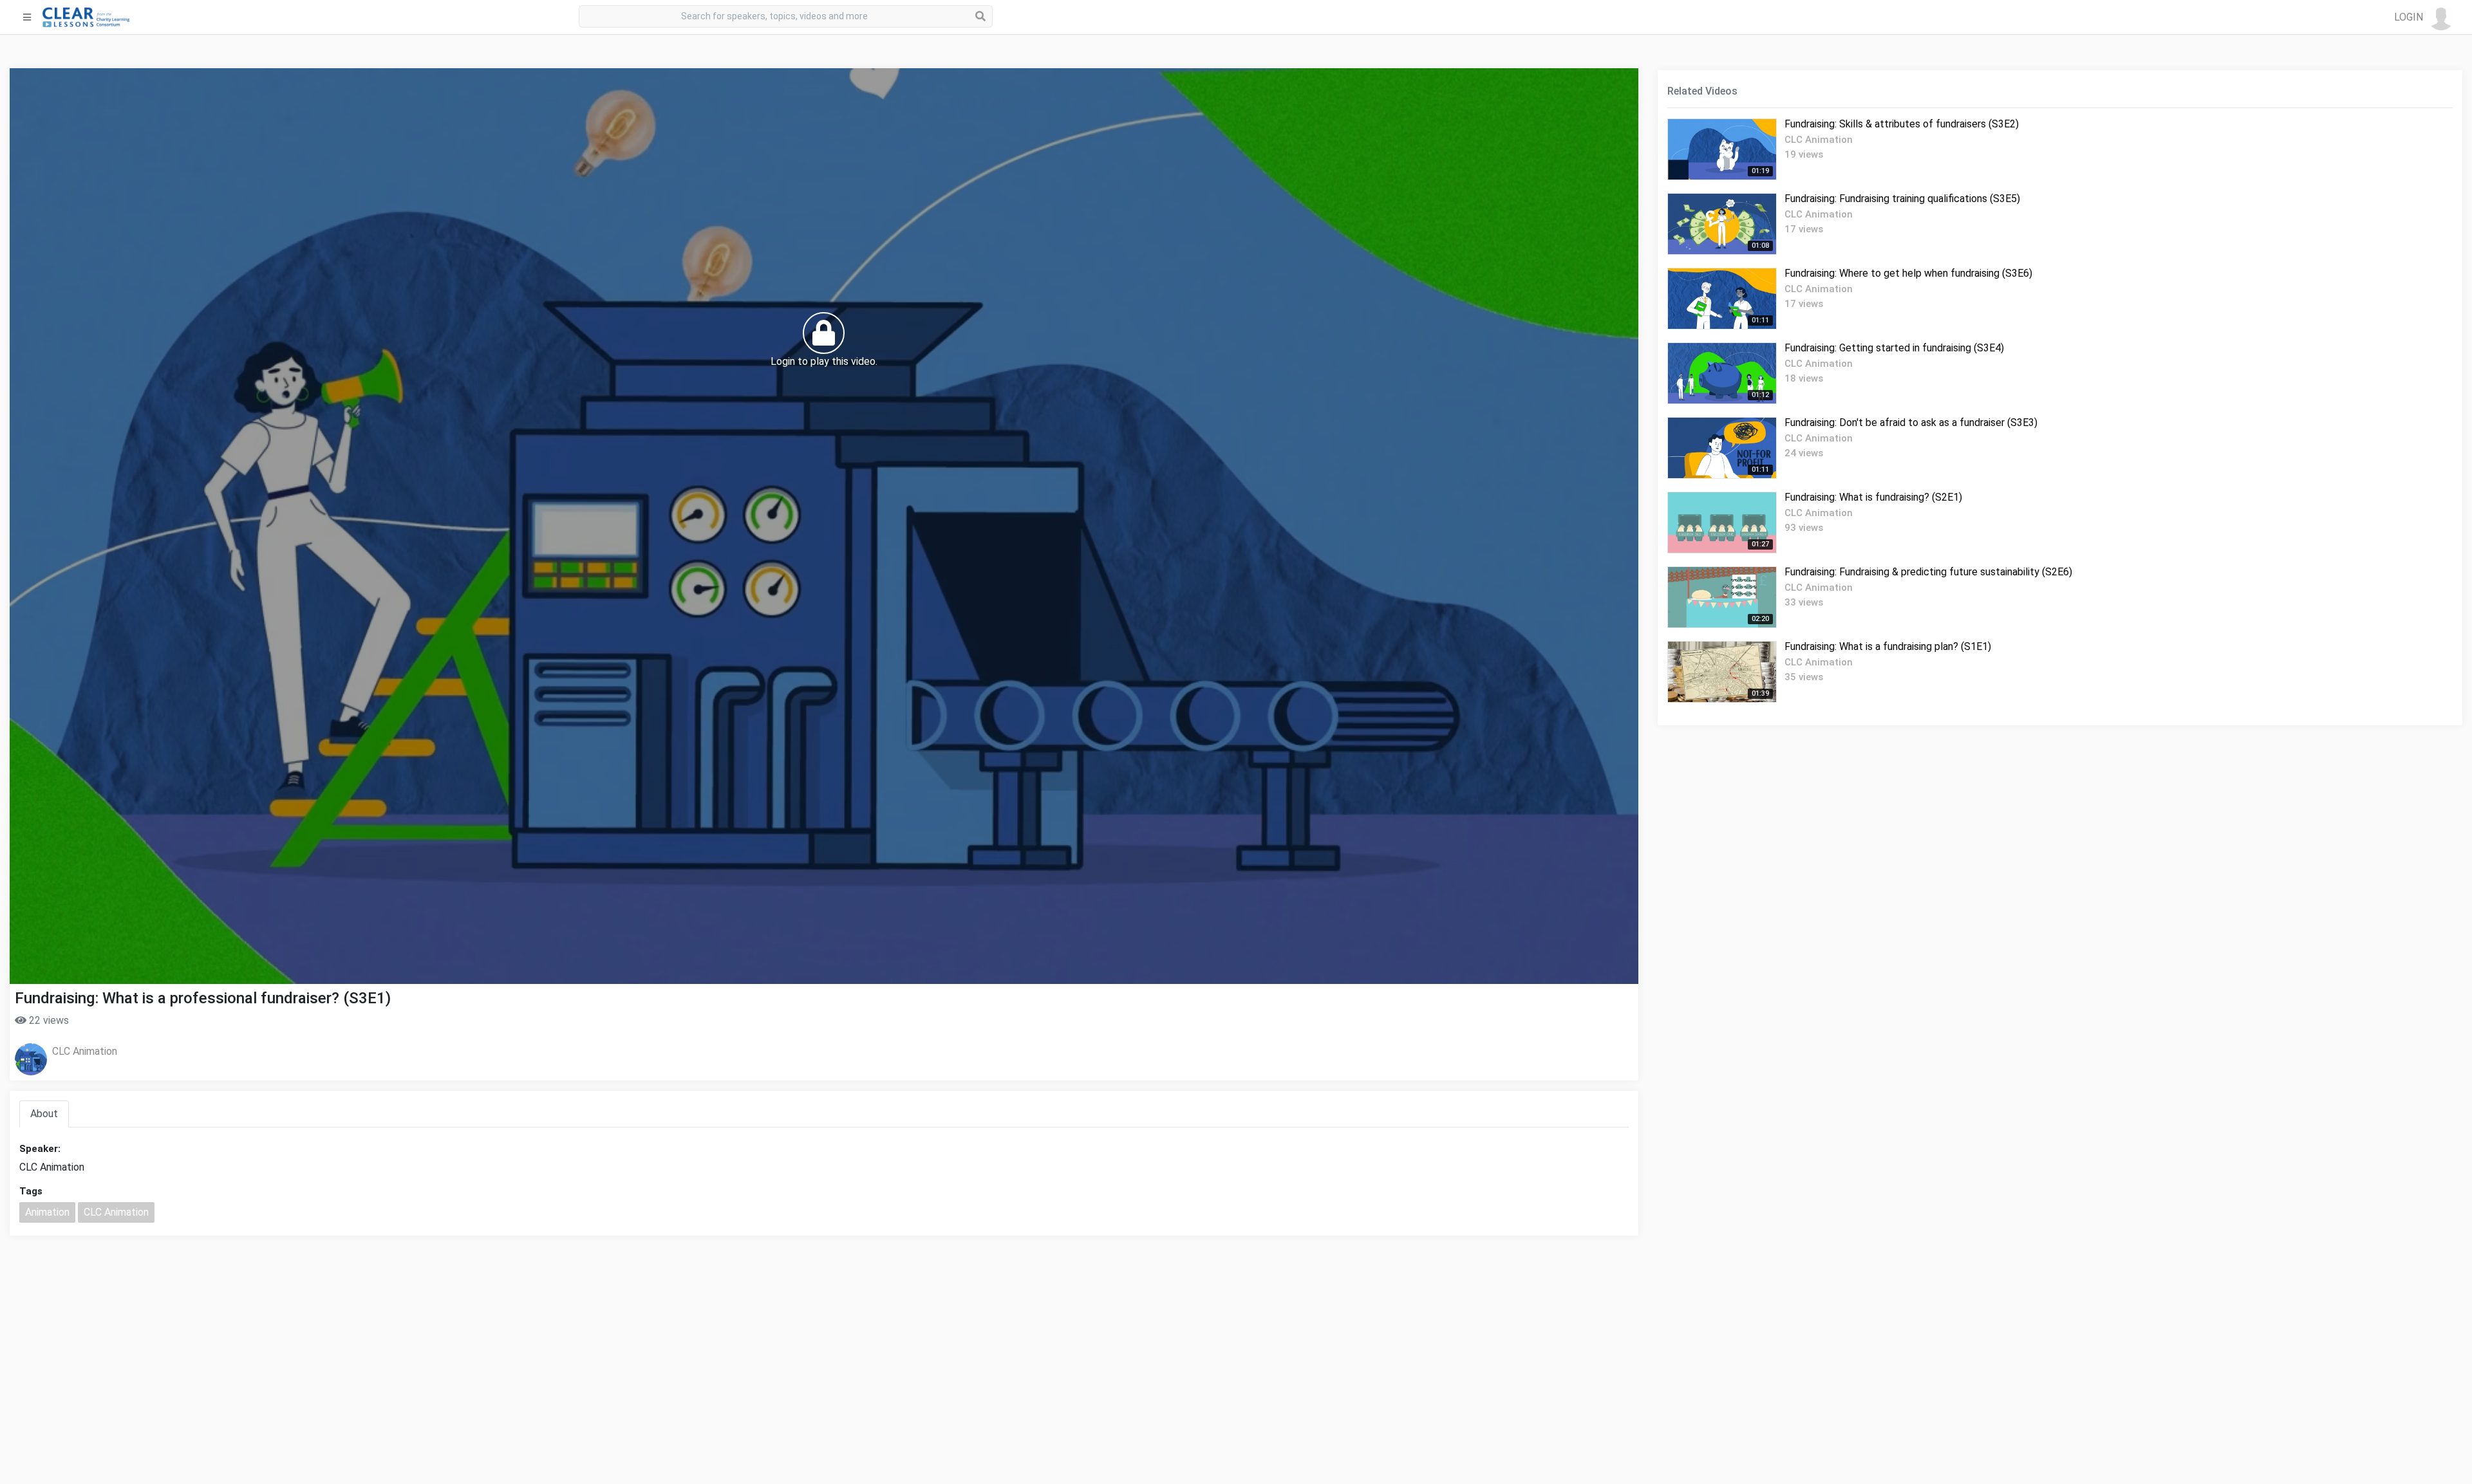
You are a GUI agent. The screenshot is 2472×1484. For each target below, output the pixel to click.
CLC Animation (85, 1051)
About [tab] (44, 1114)
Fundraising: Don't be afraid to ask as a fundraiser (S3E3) (1911, 422)
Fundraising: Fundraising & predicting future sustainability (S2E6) (1928, 572)
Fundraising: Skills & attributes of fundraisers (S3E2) (1902, 124)
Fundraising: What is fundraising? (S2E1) (1873, 497)
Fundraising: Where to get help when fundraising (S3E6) (1908, 273)
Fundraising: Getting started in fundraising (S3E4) (1894, 348)
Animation (47, 1212)
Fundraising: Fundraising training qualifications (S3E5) (1902, 199)
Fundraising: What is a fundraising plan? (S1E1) (1888, 646)
